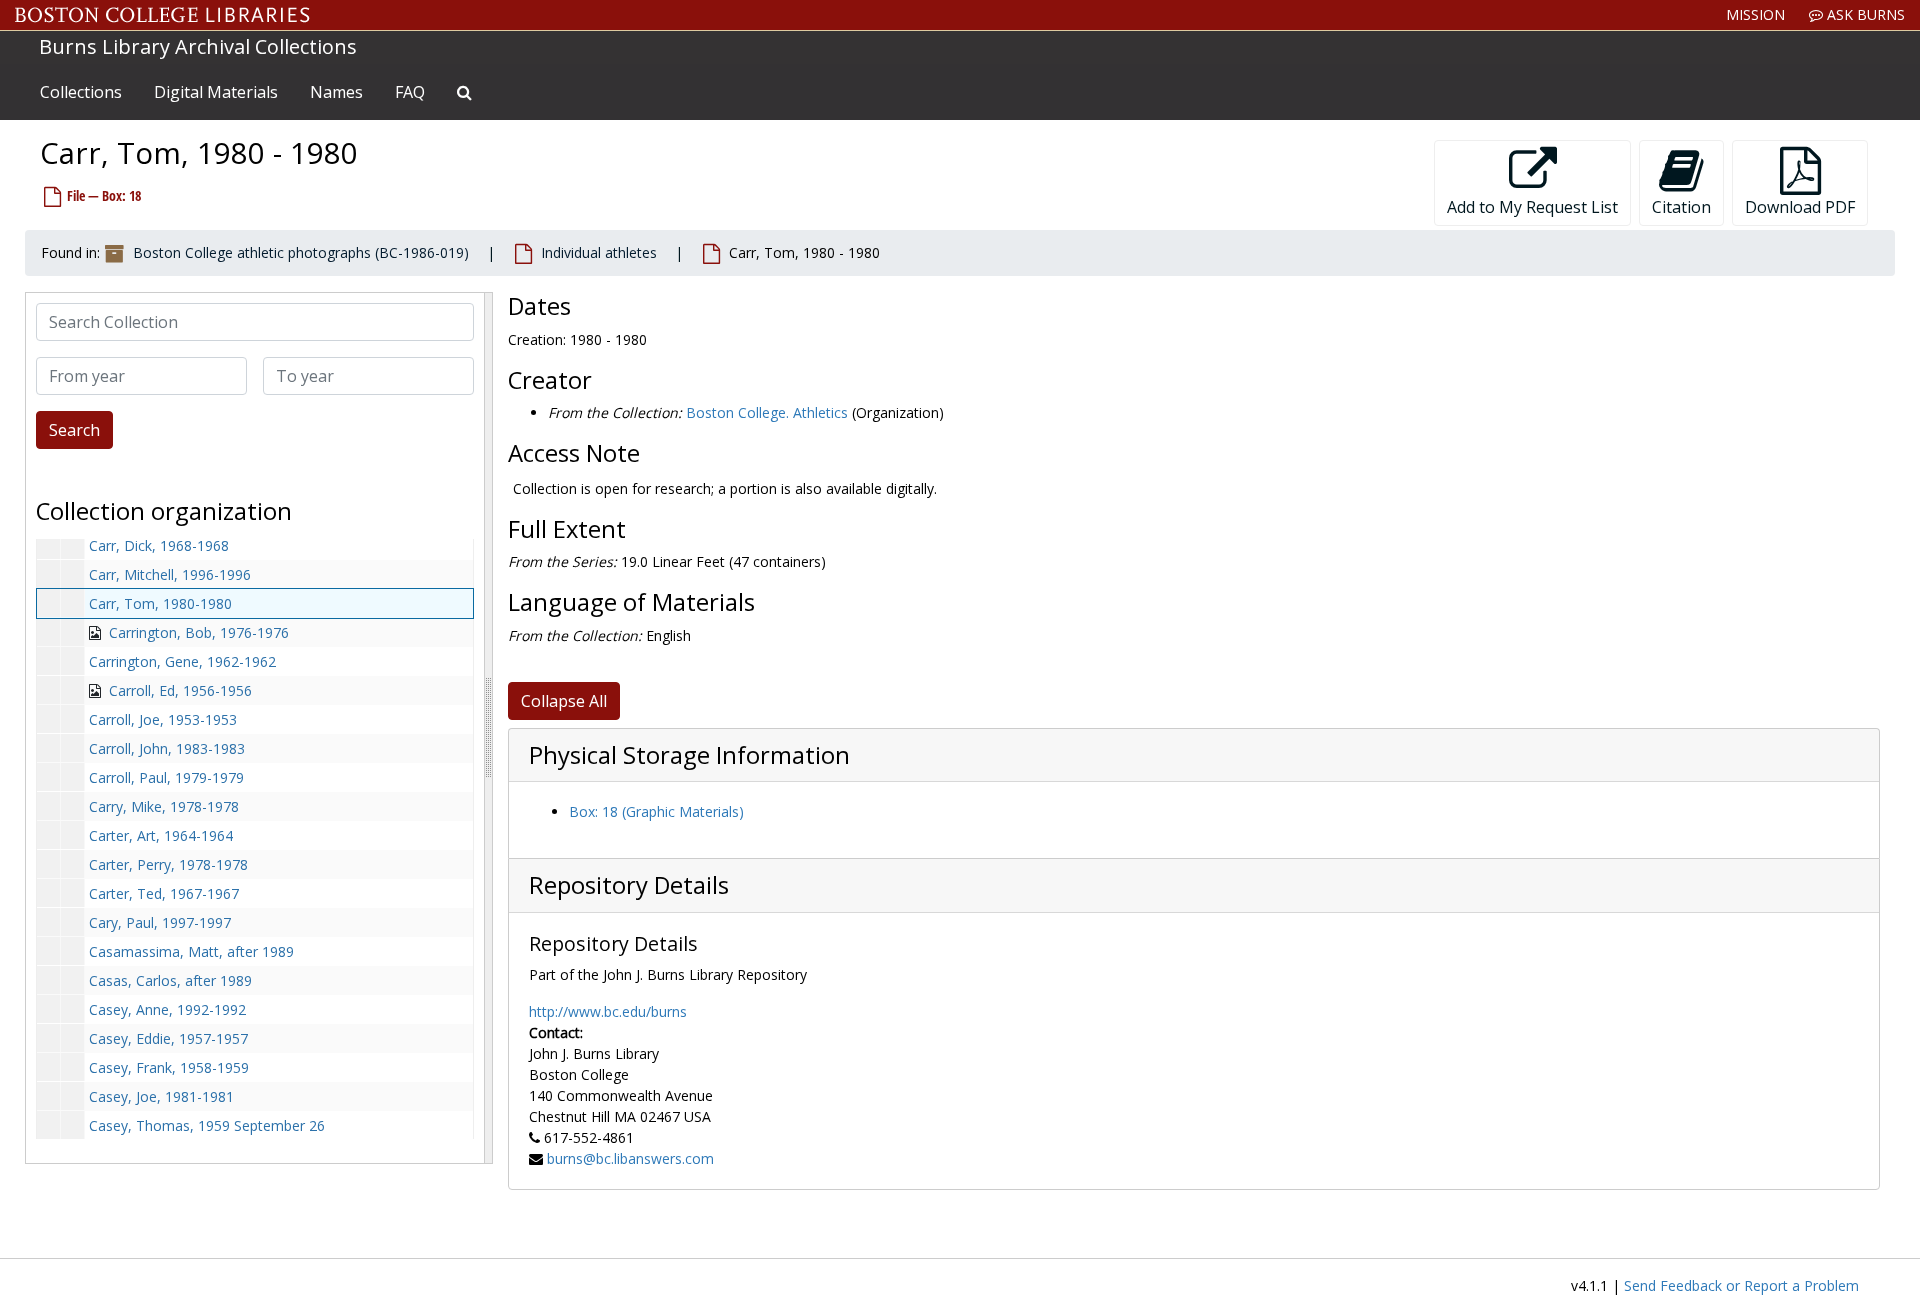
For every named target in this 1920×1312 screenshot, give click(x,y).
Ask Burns (1864, 14)
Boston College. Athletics (767, 412)
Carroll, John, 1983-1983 (167, 748)
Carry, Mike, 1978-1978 (164, 806)
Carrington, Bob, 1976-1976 (199, 632)
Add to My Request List (1532, 207)
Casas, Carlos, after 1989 (170, 980)
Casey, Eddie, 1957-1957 (168, 1038)
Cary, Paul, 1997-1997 (160, 922)
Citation (1681, 207)
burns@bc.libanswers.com (630, 1158)
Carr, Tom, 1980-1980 (160, 603)
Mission (1755, 14)
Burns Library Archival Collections (198, 46)
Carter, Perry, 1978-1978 (168, 864)
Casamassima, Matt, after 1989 (191, 951)
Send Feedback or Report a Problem (1741, 1285)
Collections (81, 92)
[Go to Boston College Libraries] (162, 15)
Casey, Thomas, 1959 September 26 (207, 1125)
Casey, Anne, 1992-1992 (167, 1009)
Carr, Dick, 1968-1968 (159, 545)
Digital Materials (216, 92)
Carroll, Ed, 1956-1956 (180, 690)
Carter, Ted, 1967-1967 (164, 893)
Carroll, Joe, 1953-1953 (163, 719)
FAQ (410, 92)
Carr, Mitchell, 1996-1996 (170, 574)
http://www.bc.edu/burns (608, 1011)
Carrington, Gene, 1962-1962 (182, 661)
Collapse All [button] (564, 701)
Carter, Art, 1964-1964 (161, 835)
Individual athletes (599, 252)
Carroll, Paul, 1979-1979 (166, 777)
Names (336, 92)
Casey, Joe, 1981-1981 (161, 1096)
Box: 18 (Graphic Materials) (656, 811)
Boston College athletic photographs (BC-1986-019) (301, 252)
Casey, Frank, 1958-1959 (169, 1067)
